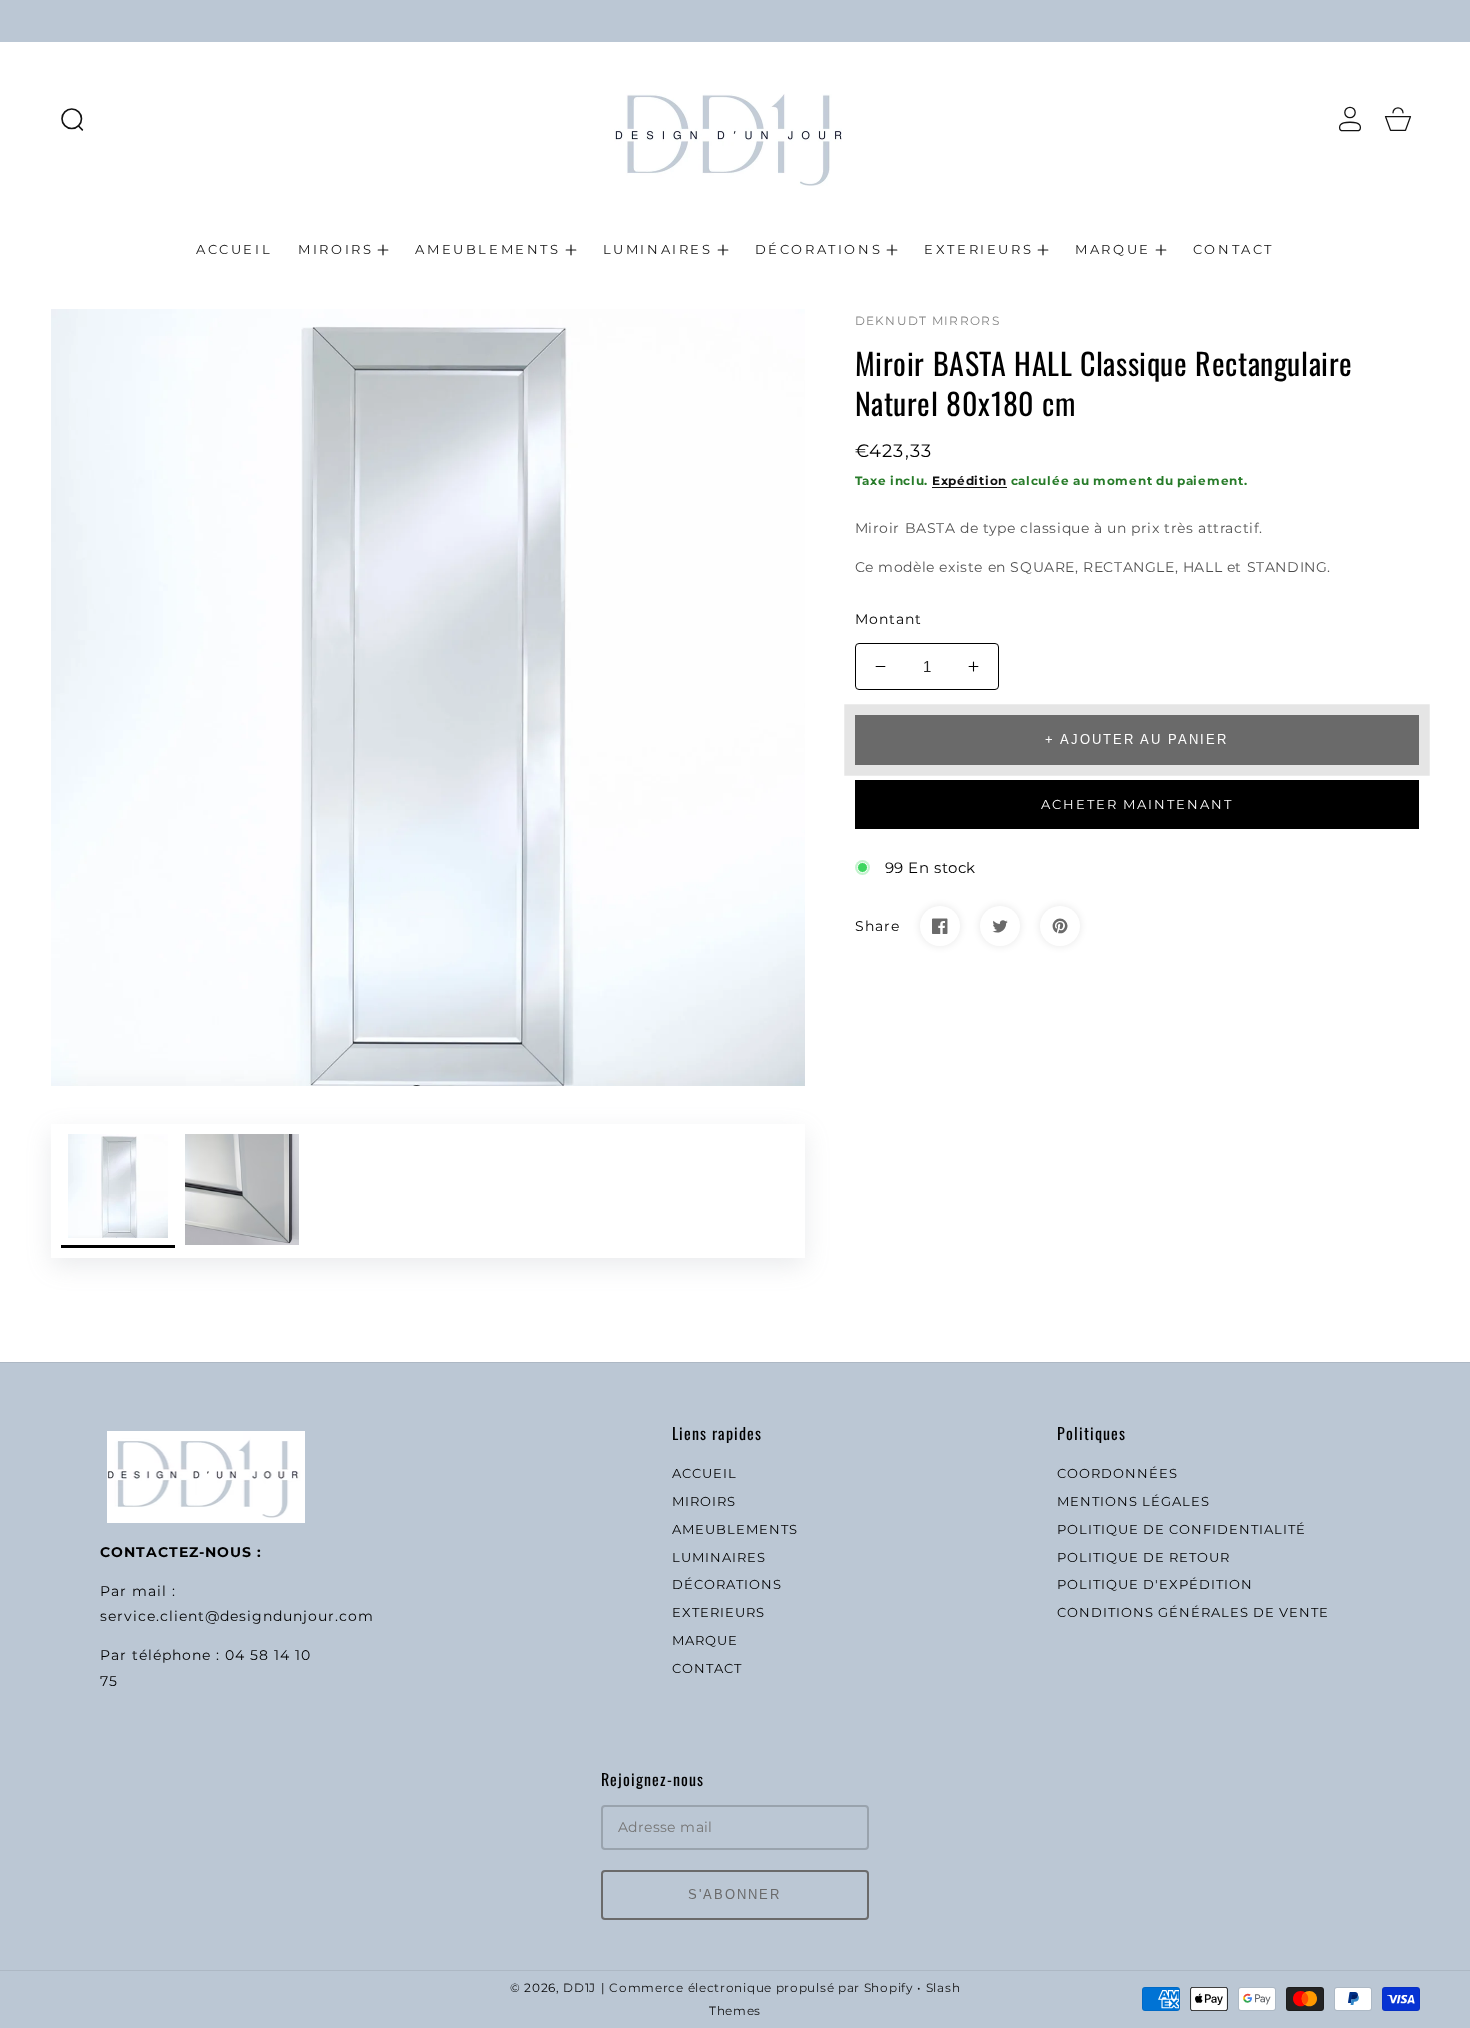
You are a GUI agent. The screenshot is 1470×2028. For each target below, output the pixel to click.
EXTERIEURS (718, 1612)
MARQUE (705, 1640)
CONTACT (707, 1668)
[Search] (72, 119)
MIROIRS (704, 1501)
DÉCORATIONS (727, 1584)
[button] (72, 119)
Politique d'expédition (1155, 1584)
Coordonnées (1117, 1473)
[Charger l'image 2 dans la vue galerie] (242, 1191)
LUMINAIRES (719, 1557)
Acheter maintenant (1137, 804)
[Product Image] (428, 697)
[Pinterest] (1060, 926)
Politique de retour (1143, 1557)
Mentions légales (1133, 1501)
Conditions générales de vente (1193, 1612)
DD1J (579, 1988)
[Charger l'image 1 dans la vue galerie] (118, 1191)
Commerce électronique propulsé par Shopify (761, 1988)
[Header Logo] (734, 118)
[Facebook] (940, 926)
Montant (888, 619)
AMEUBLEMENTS (735, 1529)
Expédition (969, 480)
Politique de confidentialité (1181, 1529)
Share (877, 926)
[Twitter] (1000, 926)
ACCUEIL (704, 1473)
